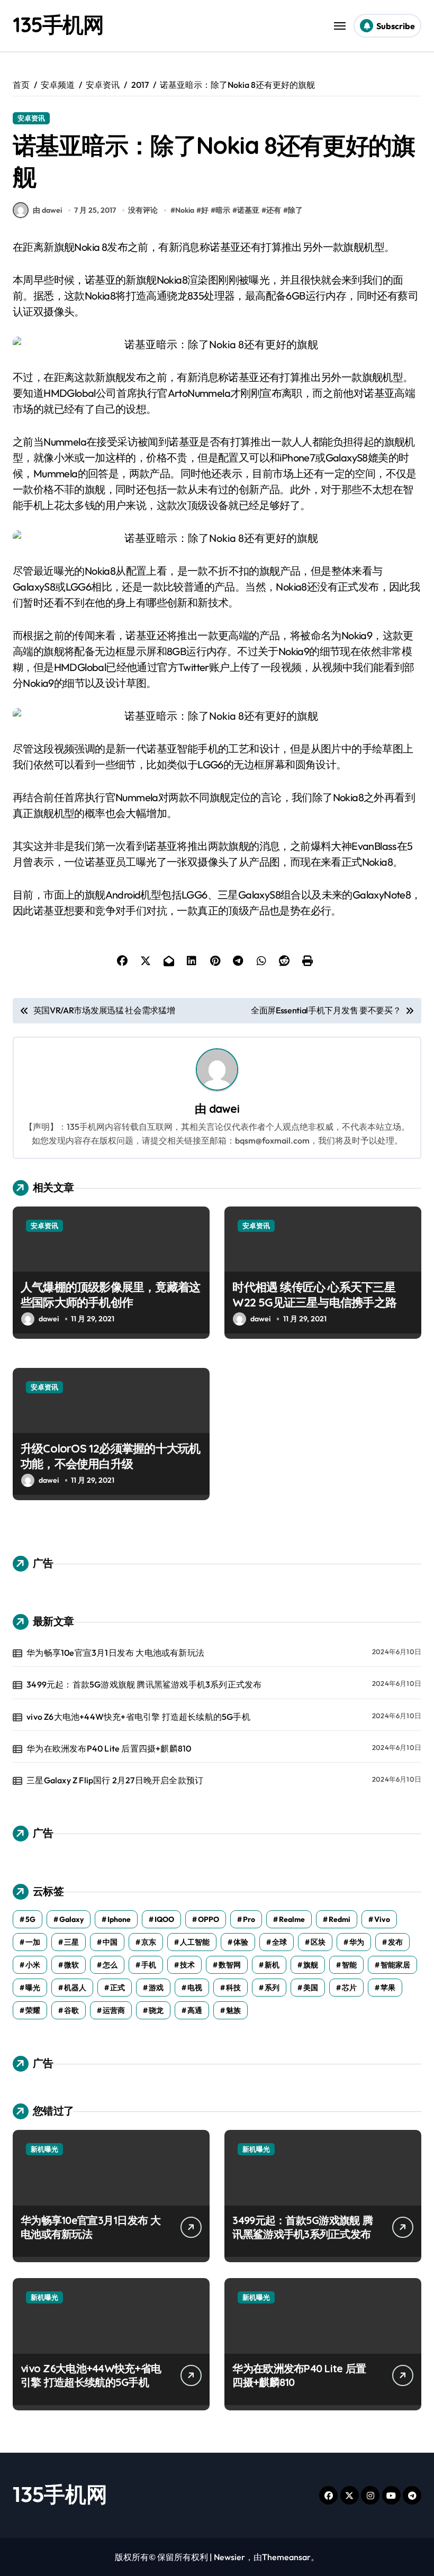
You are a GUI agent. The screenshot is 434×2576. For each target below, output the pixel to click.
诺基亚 (248, 210)
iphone (119, 1919)
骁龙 (156, 2010)
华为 (357, 1942)
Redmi (340, 1919)
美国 (311, 1988)
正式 (117, 1988)
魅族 (233, 2010)
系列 (272, 1988)
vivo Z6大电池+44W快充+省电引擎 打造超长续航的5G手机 (138, 1717)
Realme (292, 1919)
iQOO (164, 1919)
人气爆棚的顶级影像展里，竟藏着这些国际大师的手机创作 (110, 1295)
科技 (233, 1988)
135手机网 (58, 24)
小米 (33, 1965)
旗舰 (311, 1965)
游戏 (156, 1988)
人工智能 (195, 1942)
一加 (33, 1942)
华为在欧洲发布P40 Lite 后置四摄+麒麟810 (109, 1748)
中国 (110, 1942)
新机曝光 (44, 2149)
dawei (224, 1108)
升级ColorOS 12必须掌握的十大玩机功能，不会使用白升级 (110, 1456)
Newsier (229, 2557)
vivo (382, 1919)
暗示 (223, 210)
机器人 (75, 1988)
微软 (71, 1965)
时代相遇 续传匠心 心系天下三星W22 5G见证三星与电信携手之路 (314, 1295)
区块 (318, 1942)
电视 (195, 1988)
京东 (149, 1942)
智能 (349, 1965)
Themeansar (286, 2557)
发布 (395, 1942)
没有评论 (143, 210)
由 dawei (47, 210)
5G (30, 1919)
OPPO (209, 1919)
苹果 (388, 1988)
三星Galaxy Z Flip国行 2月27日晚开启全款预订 (115, 1780)
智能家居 (395, 1965)
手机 (149, 1965)
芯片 (349, 1988)
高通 (195, 2010)
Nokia (185, 210)
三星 (71, 1942)
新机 (272, 1965)
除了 (295, 210)
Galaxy (71, 1919)
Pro (249, 1919)
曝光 (33, 1988)
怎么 (110, 1965)
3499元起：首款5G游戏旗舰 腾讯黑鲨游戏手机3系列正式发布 (144, 1684)
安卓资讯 (31, 118)
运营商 (114, 2010)
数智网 (230, 1965)
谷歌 (71, 2010)
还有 (274, 210)
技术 (187, 1965)
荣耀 (33, 2010)
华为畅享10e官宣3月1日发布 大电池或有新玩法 (115, 1653)
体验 (241, 1942)
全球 (279, 1942)
